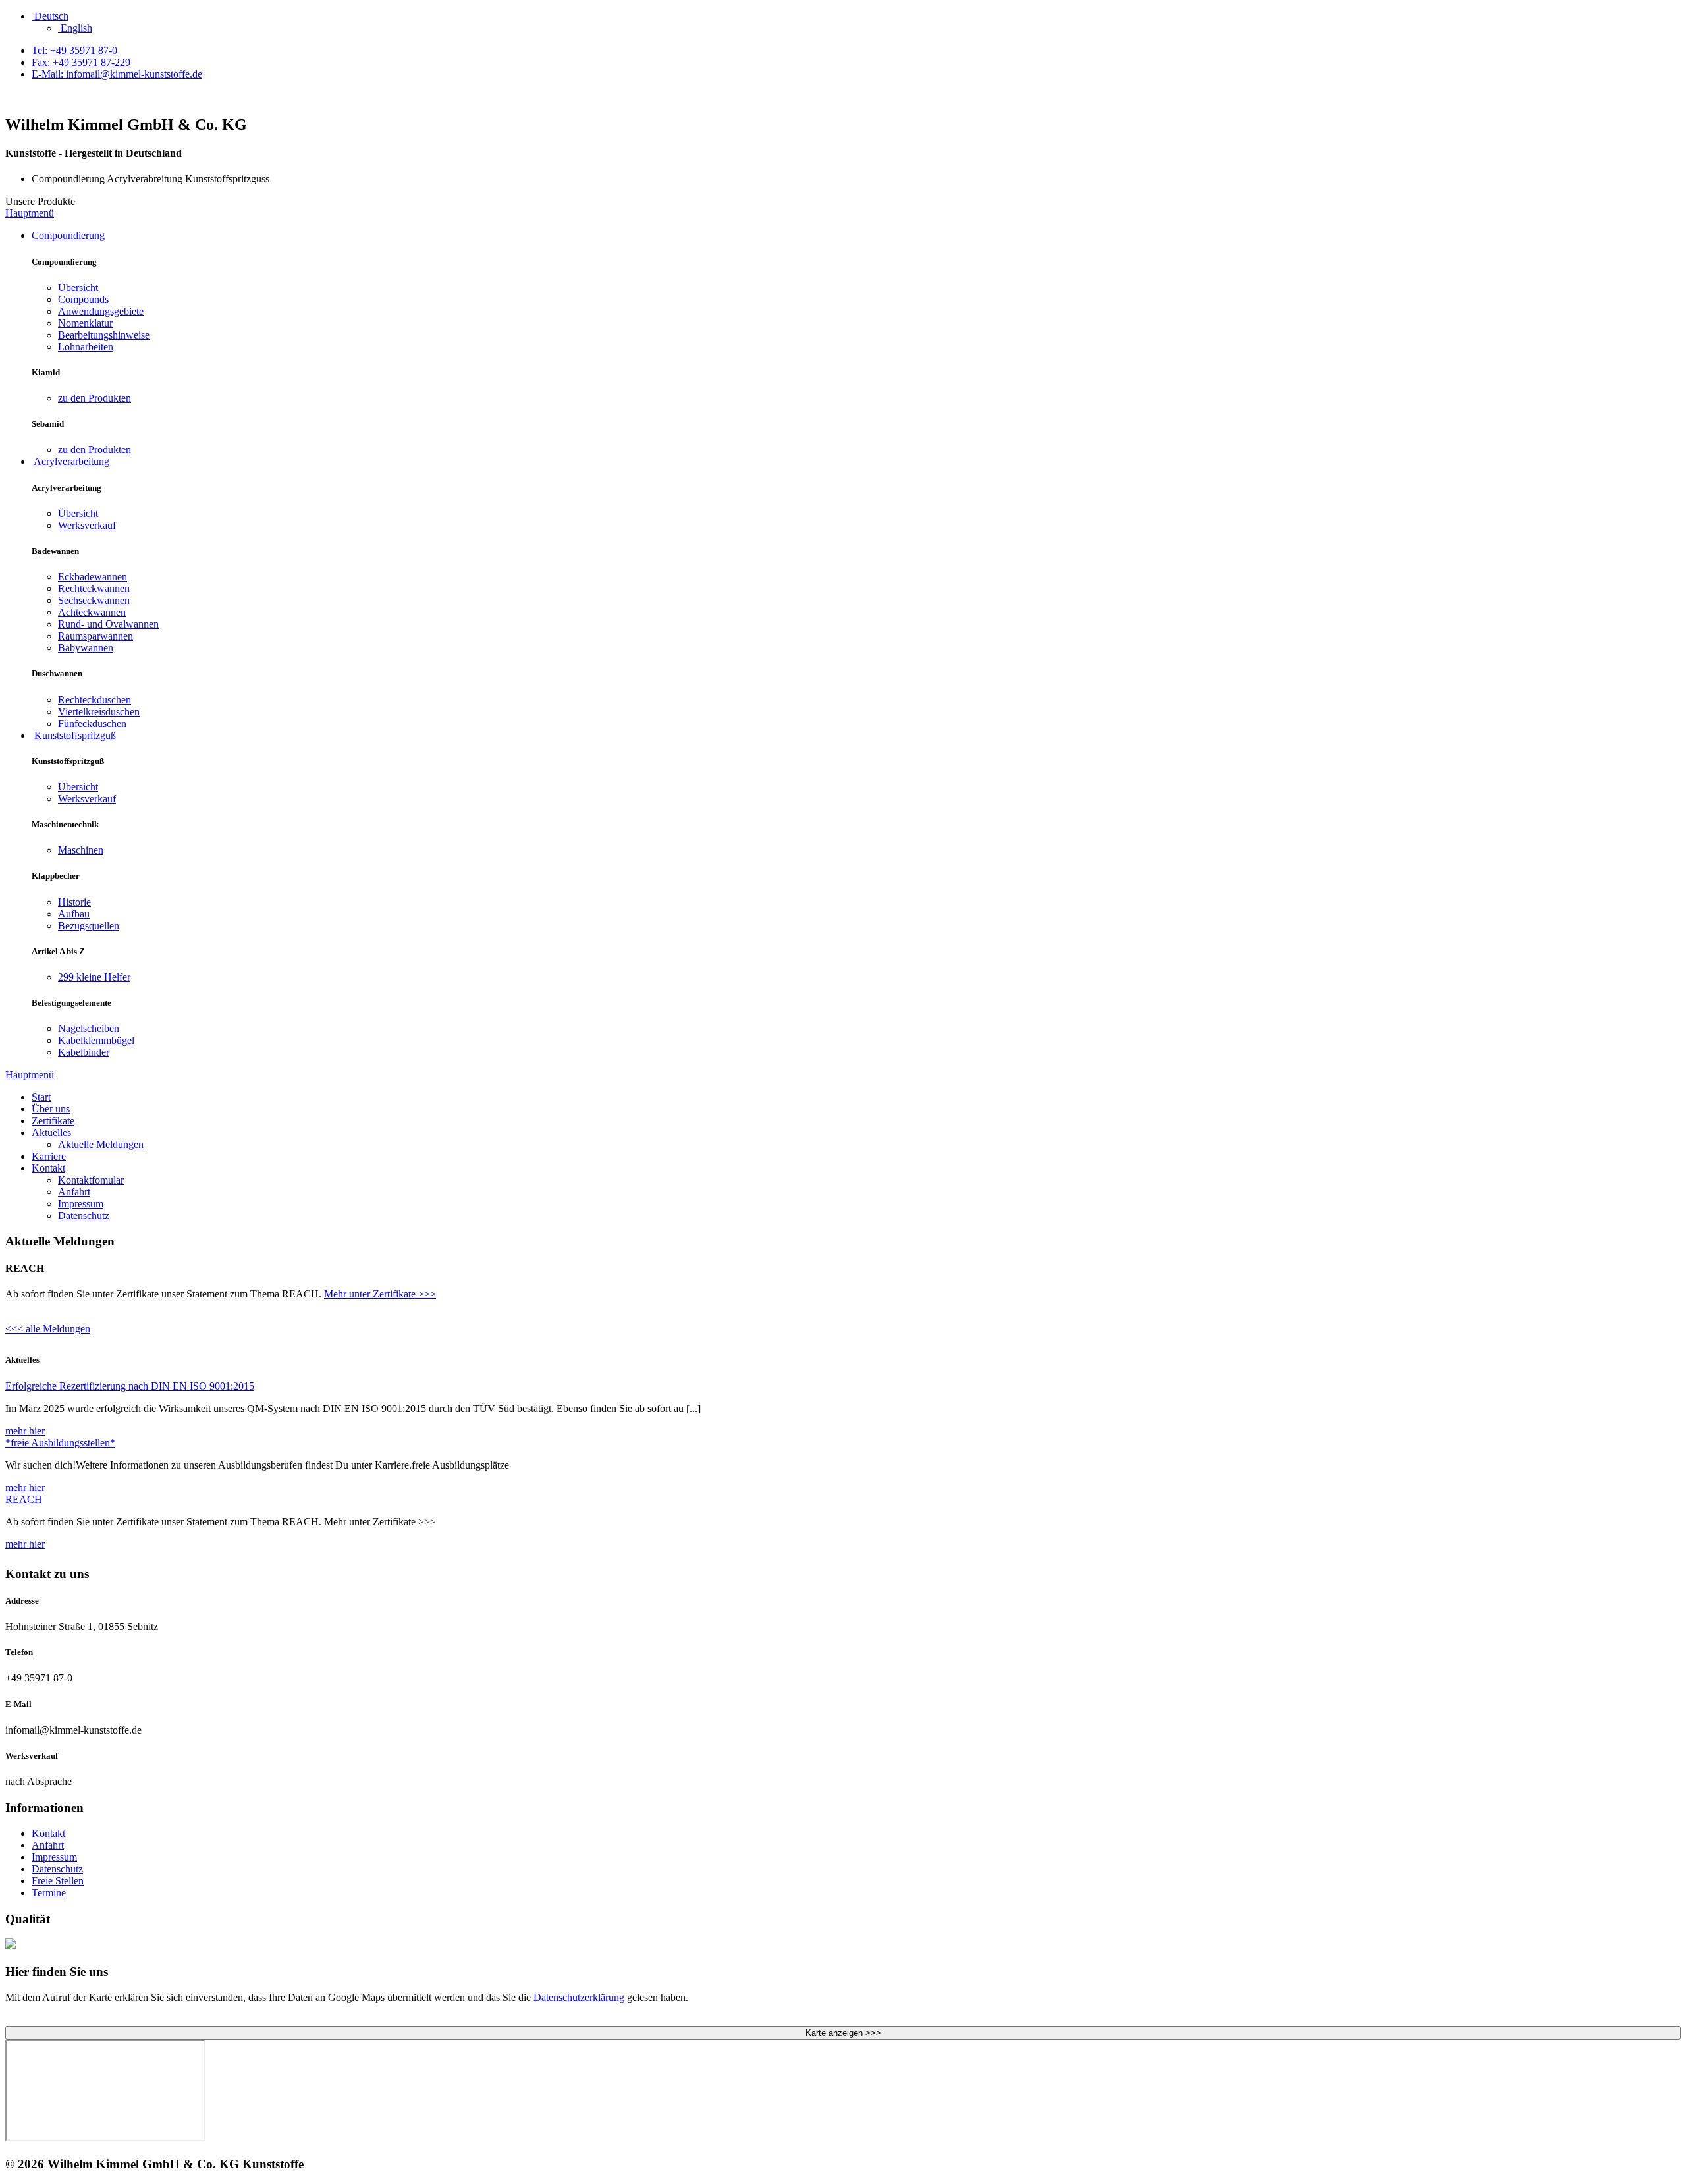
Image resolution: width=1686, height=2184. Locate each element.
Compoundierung (68, 235)
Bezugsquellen (89, 926)
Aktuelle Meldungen (101, 1144)
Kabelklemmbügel (96, 1040)
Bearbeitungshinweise (104, 335)
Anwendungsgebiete (101, 311)
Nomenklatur (85, 323)
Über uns (51, 1109)
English (75, 28)
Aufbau (74, 914)
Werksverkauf (87, 525)
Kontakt (48, 1168)
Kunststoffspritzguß (74, 735)
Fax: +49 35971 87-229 (81, 62)
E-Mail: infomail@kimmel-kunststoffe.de (117, 74)
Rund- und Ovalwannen (108, 624)
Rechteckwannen (94, 588)
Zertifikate (53, 1121)
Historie (74, 902)
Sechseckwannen (94, 600)
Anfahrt (74, 1192)
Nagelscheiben (89, 1028)
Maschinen (81, 850)
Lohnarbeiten (86, 347)
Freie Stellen (58, 1881)
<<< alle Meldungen (48, 1329)
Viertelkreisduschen (99, 712)
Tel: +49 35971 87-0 (74, 50)
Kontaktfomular (91, 1180)
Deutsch (50, 16)
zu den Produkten (95, 398)
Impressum (81, 1204)
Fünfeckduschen (92, 723)
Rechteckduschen (95, 700)
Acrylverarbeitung (70, 461)
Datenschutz (84, 1215)
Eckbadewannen (93, 577)
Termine (49, 1893)
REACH (24, 1499)
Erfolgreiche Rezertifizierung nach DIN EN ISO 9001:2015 (130, 1386)
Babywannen (86, 648)
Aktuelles (51, 1133)
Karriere (49, 1156)
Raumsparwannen (95, 636)
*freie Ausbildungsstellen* (60, 1443)
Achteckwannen (92, 612)
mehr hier (25, 1431)
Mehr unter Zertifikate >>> (380, 1294)
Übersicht (78, 287)
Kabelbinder (84, 1052)
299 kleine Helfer (94, 977)
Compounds (83, 299)
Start (41, 1097)
